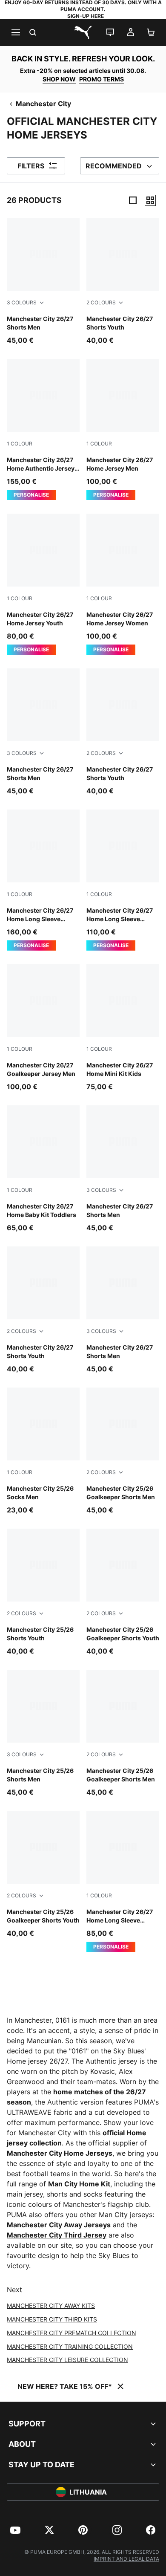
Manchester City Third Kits (52, 2319)
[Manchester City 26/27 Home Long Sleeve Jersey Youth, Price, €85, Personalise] (123, 1881)
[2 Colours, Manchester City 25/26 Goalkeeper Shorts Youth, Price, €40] (123, 1592)
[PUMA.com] (83, 32)
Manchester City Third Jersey (57, 2235)
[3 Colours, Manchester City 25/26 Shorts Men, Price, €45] (43, 1733)
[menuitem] (15, 2530)
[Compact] (133, 200)
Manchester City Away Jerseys (59, 2225)
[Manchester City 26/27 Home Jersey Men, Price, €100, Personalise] (123, 429)
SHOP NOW (59, 79)
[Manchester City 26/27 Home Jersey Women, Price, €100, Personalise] (123, 584)
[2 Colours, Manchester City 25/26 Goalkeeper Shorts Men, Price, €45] (123, 1451)
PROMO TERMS (102, 79)
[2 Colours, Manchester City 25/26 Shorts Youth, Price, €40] (43, 1592)
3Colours (22, 302)
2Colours (101, 302)
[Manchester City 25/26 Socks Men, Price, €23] (43, 1451)
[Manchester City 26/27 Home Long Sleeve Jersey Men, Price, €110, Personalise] (123, 880)
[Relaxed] (150, 200)
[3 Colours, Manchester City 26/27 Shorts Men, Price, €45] (43, 282)
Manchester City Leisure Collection (67, 2360)
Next (14, 2290)
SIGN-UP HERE (86, 16)
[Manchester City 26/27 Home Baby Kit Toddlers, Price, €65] (43, 1169)
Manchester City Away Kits (51, 2306)
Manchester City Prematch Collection (72, 2333)
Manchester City (43, 104)
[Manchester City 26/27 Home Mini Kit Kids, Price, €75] (123, 1028)
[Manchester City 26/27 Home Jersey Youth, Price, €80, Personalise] (43, 584)
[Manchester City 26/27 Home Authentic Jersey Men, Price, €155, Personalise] (43, 429)
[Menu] (15, 32)
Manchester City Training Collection (70, 2346)
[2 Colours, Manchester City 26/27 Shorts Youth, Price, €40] (123, 282)
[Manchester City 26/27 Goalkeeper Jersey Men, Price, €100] (43, 1028)
